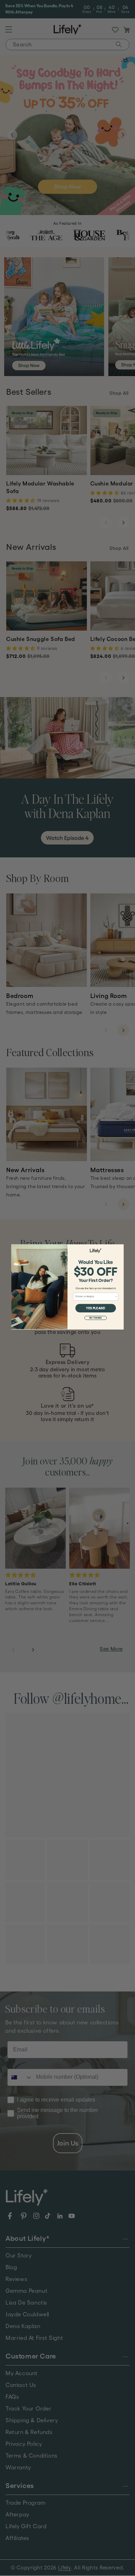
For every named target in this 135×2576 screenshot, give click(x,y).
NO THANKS (96, 1318)
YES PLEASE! (96, 1308)
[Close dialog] (121, 1247)
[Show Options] (116, 1297)
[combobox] (95, 1297)
